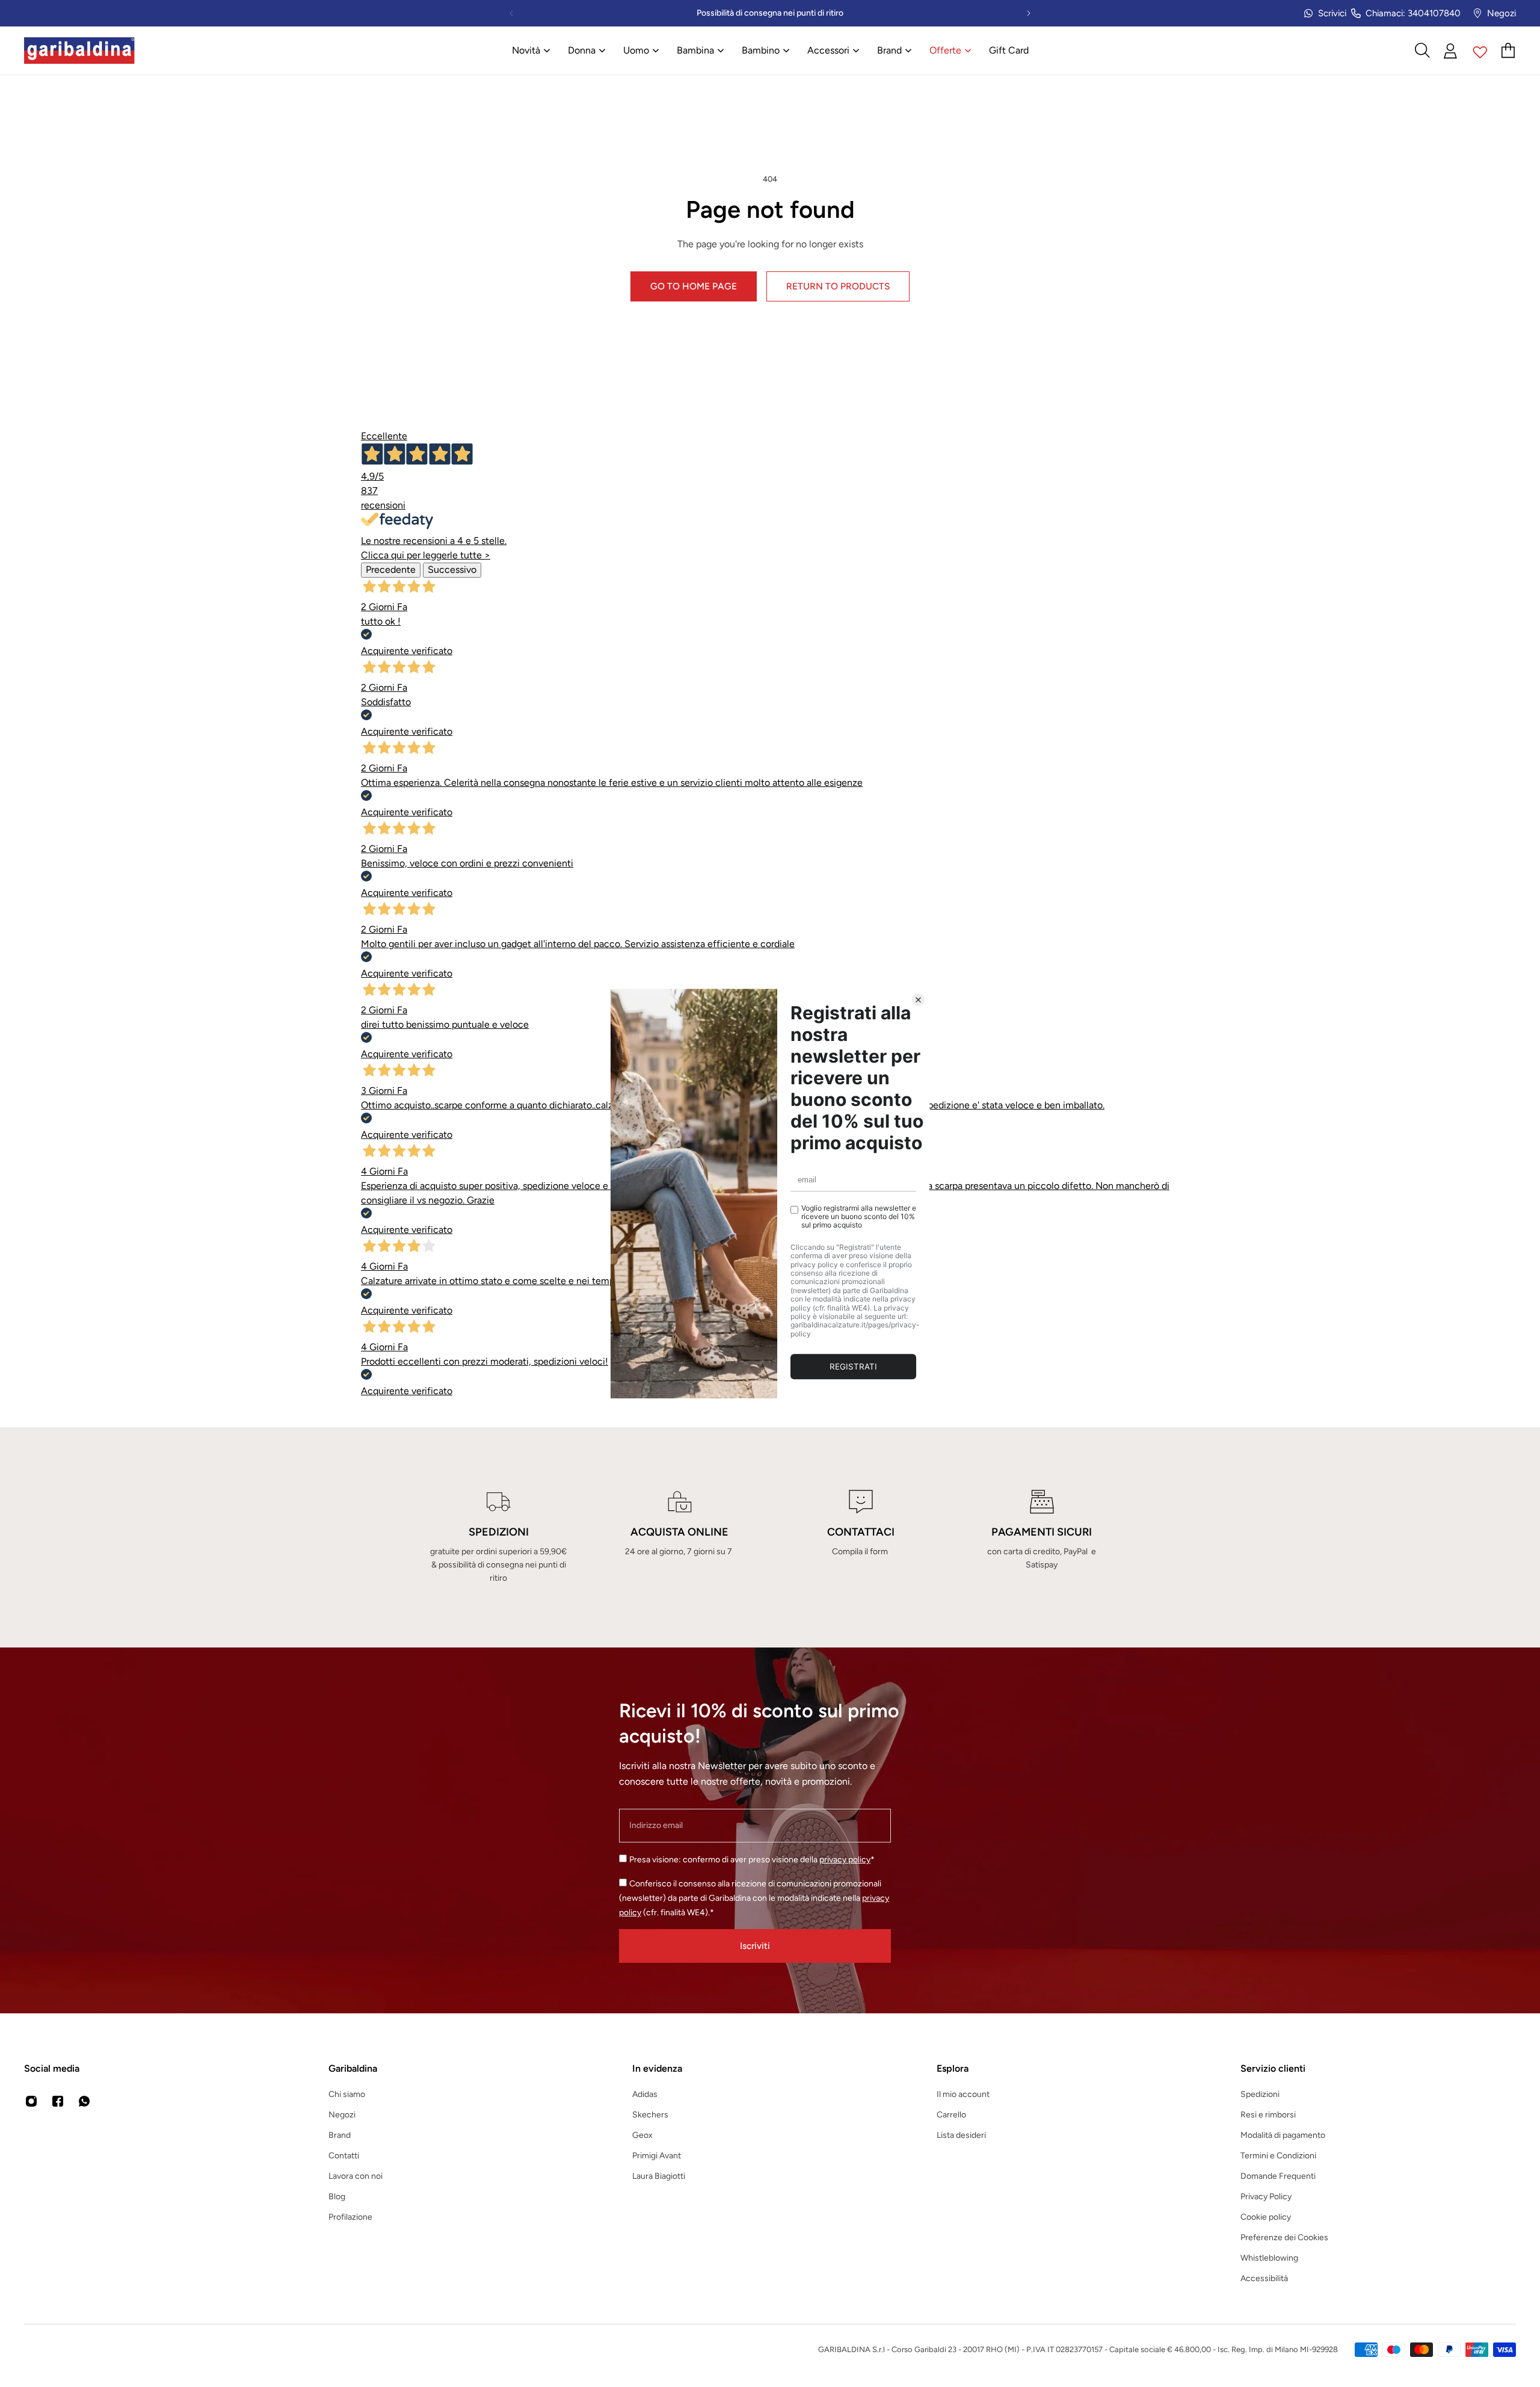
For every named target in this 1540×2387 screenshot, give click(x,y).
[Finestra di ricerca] (1422, 51)
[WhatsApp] (84, 2101)
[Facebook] (58, 2101)
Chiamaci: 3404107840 (1413, 13)
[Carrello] (1509, 51)
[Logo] (79, 51)
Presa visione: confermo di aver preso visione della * (752, 1860)
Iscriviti (755, 1946)
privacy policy (845, 1860)
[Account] (1451, 51)
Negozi (1501, 13)
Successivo (452, 570)
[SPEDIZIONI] (498, 1537)
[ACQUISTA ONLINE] (679, 1537)
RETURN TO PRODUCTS (838, 286)
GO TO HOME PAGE (694, 286)
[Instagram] (31, 2101)
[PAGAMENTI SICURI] (1042, 1537)
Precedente (391, 570)
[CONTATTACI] (861, 1537)
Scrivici (1332, 13)
